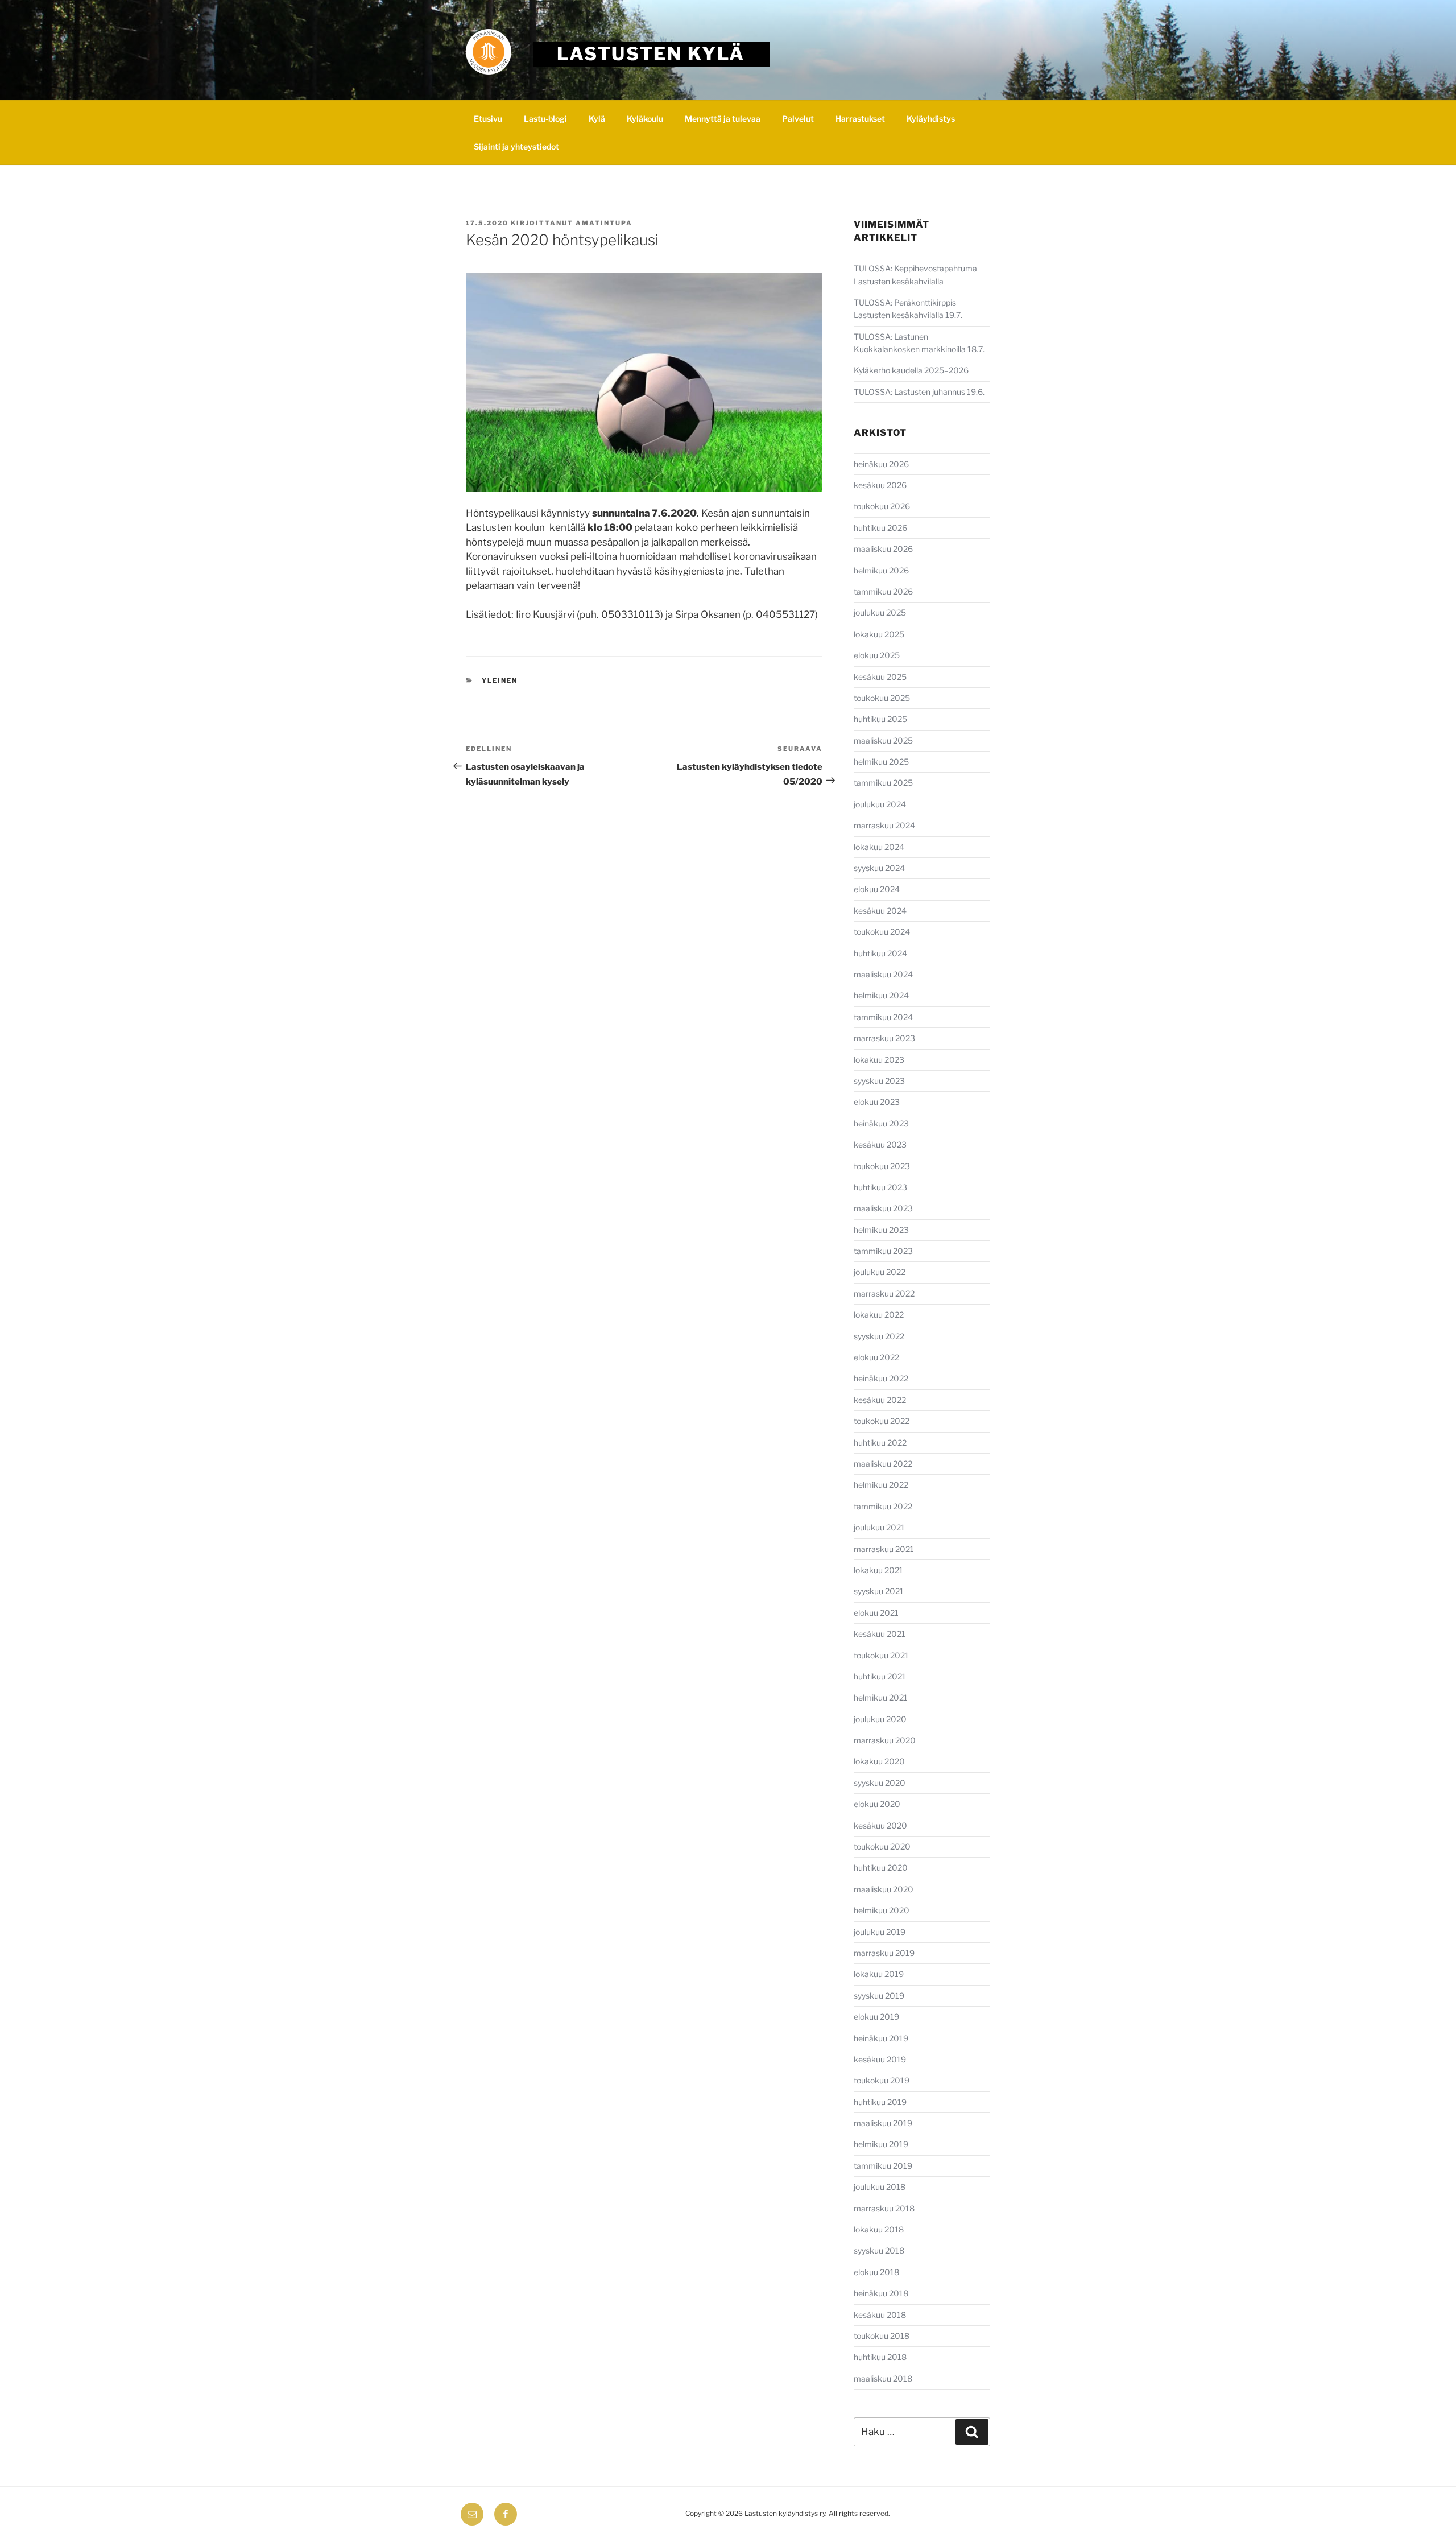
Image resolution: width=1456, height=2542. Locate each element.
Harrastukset (860, 119)
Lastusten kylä (651, 54)
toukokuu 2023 (882, 1166)
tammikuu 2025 (883, 783)
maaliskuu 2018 (883, 2378)
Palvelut (798, 119)
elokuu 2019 (876, 2017)
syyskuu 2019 (879, 1996)
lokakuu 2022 (879, 1315)
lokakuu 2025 (879, 634)
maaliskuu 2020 (884, 1889)
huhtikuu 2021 (880, 1676)
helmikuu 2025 (881, 762)
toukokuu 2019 (882, 2080)
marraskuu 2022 (884, 1293)
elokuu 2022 (876, 1357)
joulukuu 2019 (880, 1932)
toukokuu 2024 (882, 932)
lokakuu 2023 (879, 1060)
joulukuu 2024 (880, 804)
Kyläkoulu (645, 119)
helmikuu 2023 (881, 1230)
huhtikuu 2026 (880, 528)
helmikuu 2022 (881, 1485)
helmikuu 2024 (881, 995)
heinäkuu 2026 (881, 464)
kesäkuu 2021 (880, 1634)
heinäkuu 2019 (881, 2038)
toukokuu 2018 (882, 2336)
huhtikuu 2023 (880, 1187)
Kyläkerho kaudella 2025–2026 (912, 370)
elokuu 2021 (876, 1613)
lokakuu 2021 (878, 1570)
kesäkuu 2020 (880, 1825)
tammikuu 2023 (883, 1251)
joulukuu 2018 (880, 2187)
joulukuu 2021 (879, 1527)
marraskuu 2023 (884, 1038)
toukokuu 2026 (882, 506)
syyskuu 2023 (879, 1081)
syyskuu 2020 (880, 1783)
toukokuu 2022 (882, 1421)
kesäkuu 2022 (880, 1400)
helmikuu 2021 (881, 1697)
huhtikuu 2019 (880, 2102)
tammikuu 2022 (883, 1506)
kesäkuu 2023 (880, 1144)
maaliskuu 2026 (883, 549)
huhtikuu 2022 (880, 1443)
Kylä (597, 119)
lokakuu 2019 (879, 1974)
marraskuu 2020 (885, 1740)
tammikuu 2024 (883, 1017)
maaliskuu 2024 (883, 974)
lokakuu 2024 (879, 847)
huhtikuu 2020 (881, 1868)
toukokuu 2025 (882, 698)
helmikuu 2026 (881, 570)
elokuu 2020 (877, 1804)
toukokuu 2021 (881, 1655)
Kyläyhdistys (931, 119)
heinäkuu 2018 (881, 2293)
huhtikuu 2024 (880, 953)
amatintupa (604, 223)
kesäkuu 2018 (880, 2315)
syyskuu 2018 (879, 2250)
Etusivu (488, 119)
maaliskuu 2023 (883, 1208)
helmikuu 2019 (881, 2144)
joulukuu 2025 (880, 612)
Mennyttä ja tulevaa (723, 119)
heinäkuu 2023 (881, 1123)
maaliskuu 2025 (883, 740)
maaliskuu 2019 (883, 2123)
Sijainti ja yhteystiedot (516, 147)
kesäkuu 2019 (880, 2059)
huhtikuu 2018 (880, 2357)
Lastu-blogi (545, 119)
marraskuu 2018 (884, 2208)
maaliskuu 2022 (883, 1464)
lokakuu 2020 (879, 1761)
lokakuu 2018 (879, 2229)
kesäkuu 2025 (880, 677)
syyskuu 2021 (879, 1591)
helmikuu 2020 (882, 1910)
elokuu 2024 (877, 889)
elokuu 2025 (877, 655)
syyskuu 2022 (879, 1336)
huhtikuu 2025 (880, 719)
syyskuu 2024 (879, 868)
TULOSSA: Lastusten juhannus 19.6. (919, 392)
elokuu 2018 (876, 2272)
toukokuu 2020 (882, 1846)
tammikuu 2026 (883, 591)
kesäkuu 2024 (880, 911)
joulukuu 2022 (880, 1272)
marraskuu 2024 (884, 825)
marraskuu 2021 (884, 1549)
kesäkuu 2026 (880, 485)
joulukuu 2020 (880, 1719)
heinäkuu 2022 (881, 1378)
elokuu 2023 (877, 1102)
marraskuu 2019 (884, 1953)
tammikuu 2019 (883, 2166)
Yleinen (500, 680)
